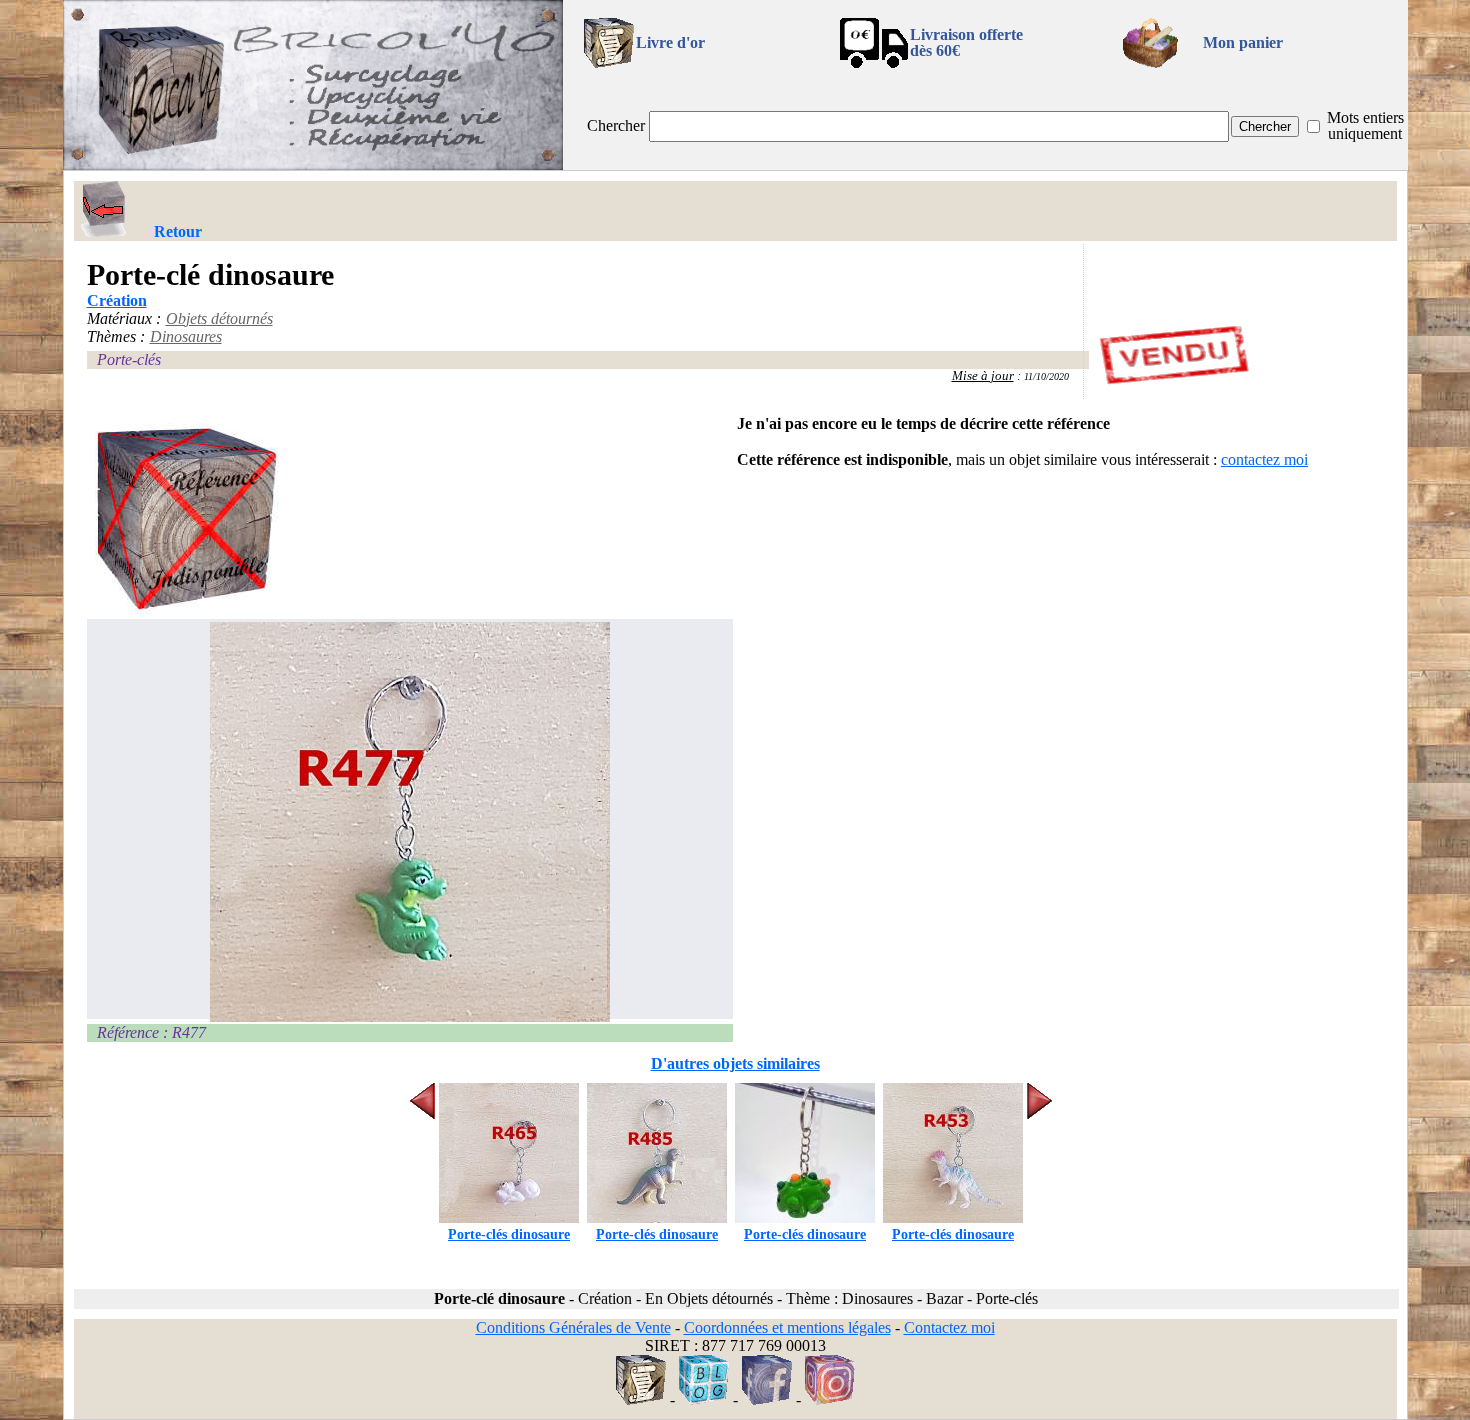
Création (117, 300)
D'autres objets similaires (735, 1063)
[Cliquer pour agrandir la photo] (410, 822)
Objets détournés (219, 318)
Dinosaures (186, 336)
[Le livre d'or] (641, 1399)
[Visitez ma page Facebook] (767, 1399)
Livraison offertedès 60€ (966, 42)
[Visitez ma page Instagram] (830, 1399)
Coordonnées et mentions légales (787, 1327)
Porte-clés (129, 359)
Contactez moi (949, 1327)
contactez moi (1264, 459)
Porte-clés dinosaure (509, 1234)
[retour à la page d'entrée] (313, 164)
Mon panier (1243, 42)
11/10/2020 (1046, 376)
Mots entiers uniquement (1365, 125)
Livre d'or (670, 42)
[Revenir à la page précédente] (104, 209)
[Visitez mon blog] (704, 1399)
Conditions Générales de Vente (573, 1327)
